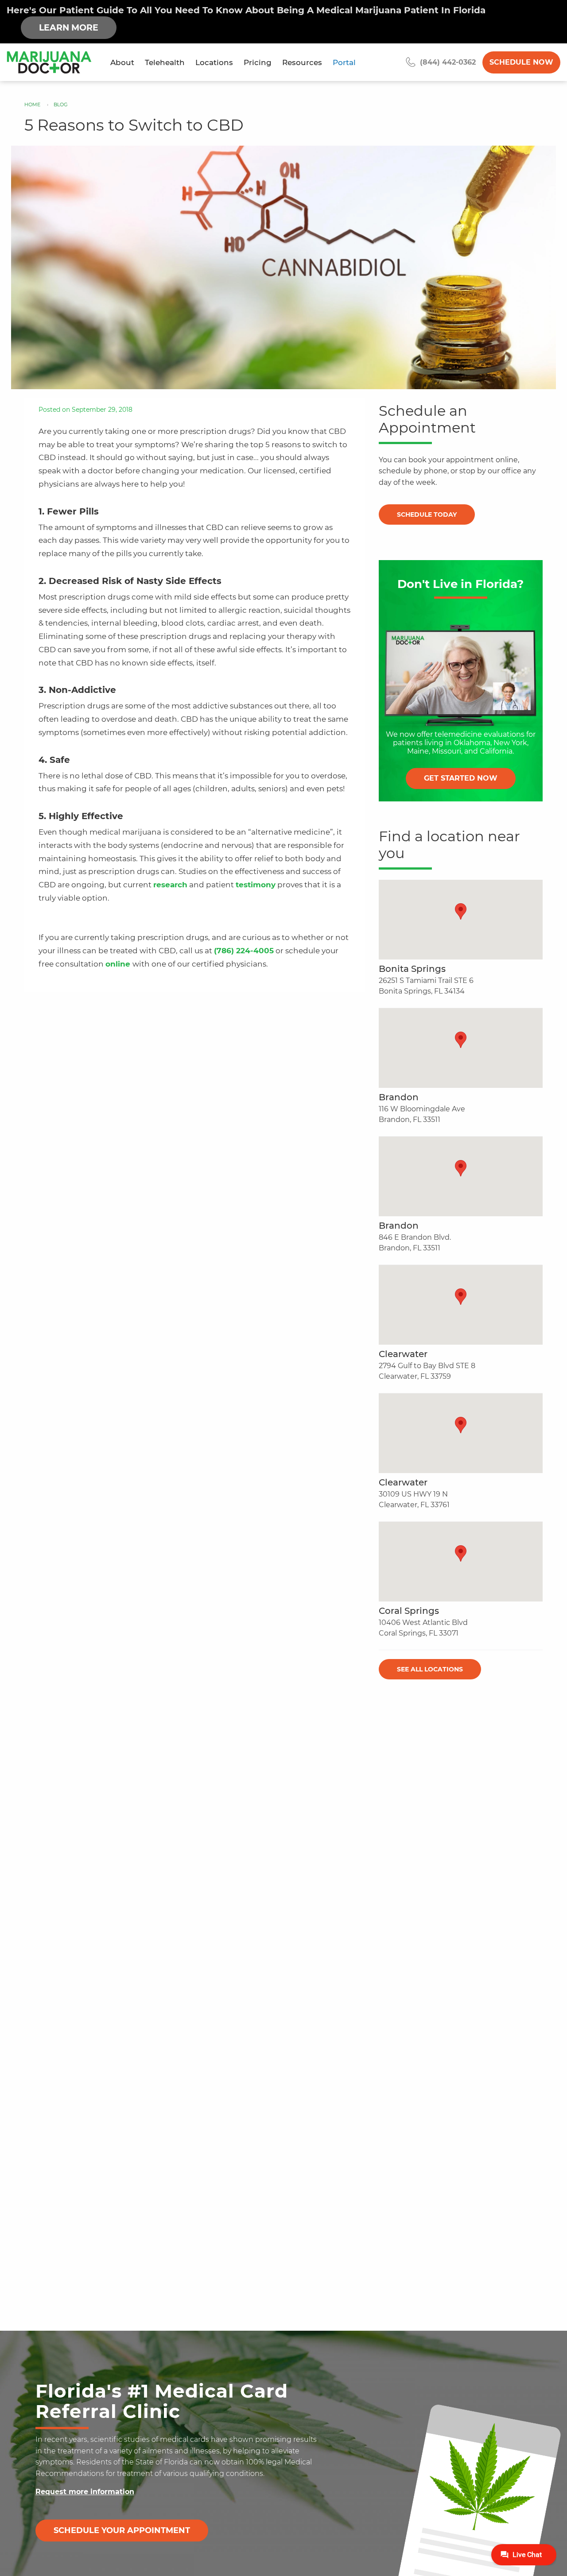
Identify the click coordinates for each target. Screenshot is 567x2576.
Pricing (258, 62)
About (122, 62)
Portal (344, 62)
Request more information (85, 2492)
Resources (302, 62)
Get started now (461, 779)
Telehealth (165, 62)
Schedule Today (427, 514)
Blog (61, 104)
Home (32, 104)
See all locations (430, 1669)
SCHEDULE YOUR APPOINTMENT (122, 2530)
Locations (214, 62)
